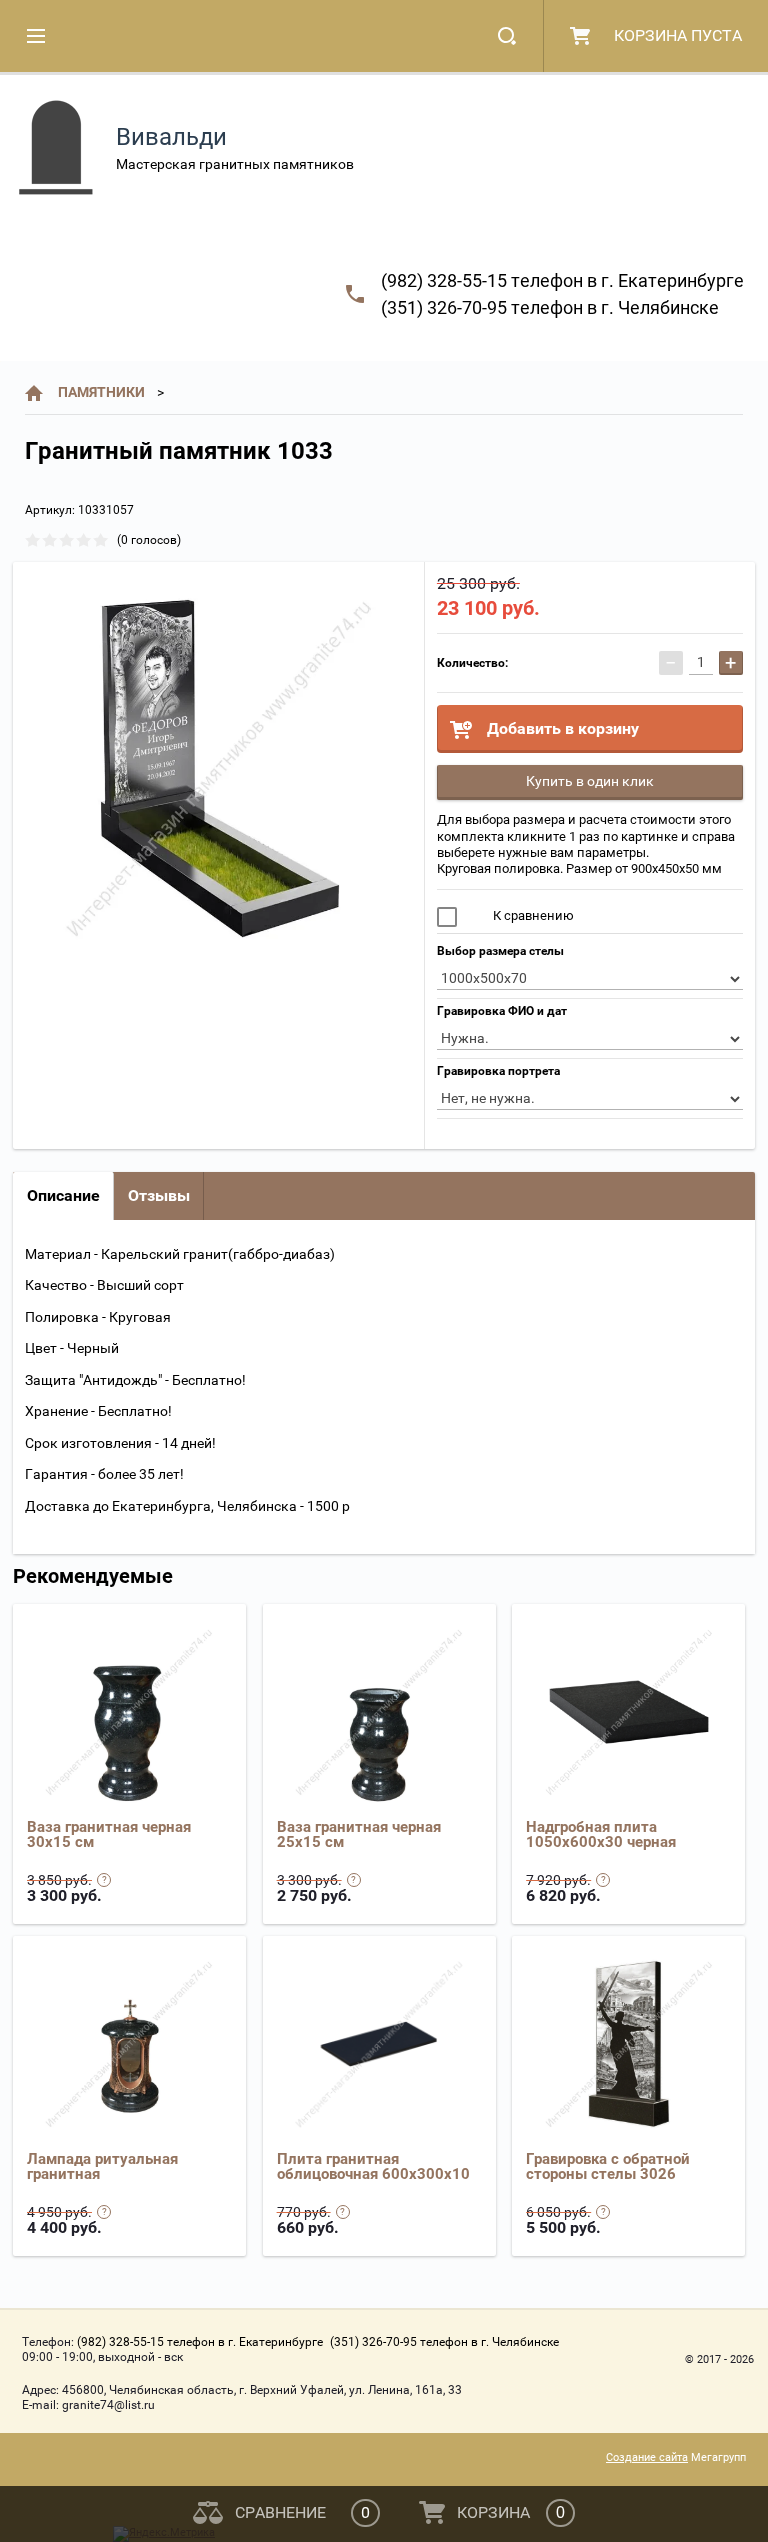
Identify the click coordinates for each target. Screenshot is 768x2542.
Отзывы (159, 1195)
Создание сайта (647, 2457)
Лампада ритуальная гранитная (102, 2166)
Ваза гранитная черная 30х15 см (109, 1834)
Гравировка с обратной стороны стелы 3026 (608, 2166)
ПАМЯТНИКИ (101, 392)
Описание (63, 1195)
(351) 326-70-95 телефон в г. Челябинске (550, 307)
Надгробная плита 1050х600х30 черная (601, 1834)
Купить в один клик (590, 781)
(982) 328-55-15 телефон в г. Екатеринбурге (562, 280)
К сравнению (532, 915)
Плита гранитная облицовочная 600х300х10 (373, 2166)
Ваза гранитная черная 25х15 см (359, 1834)
